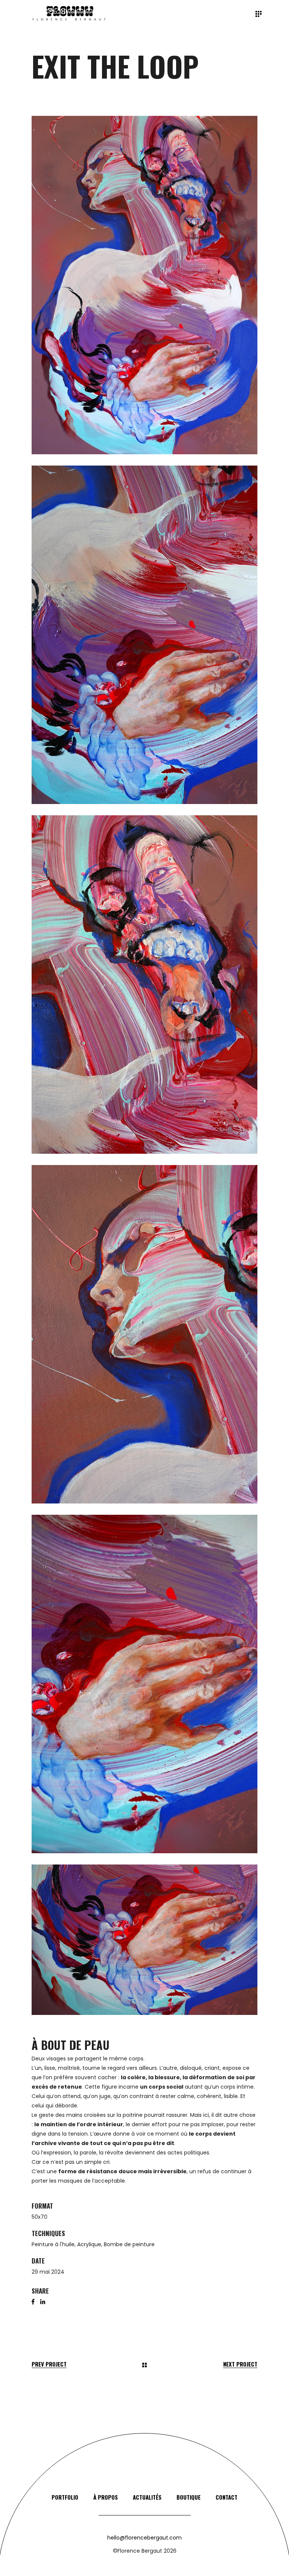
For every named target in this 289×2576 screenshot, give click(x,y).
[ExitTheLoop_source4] (144, 1334)
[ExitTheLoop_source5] (144, 1684)
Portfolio (65, 2497)
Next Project (240, 2364)
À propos (106, 2497)
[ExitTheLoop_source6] (144, 1940)
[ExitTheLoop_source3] (144, 985)
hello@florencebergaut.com (144, 2538)
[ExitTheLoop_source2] (144, 635)
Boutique (189, 2497)
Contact (227, 2497)
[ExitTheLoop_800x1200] (144, 285)
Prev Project (49, 2364)
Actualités (147, 2497)
